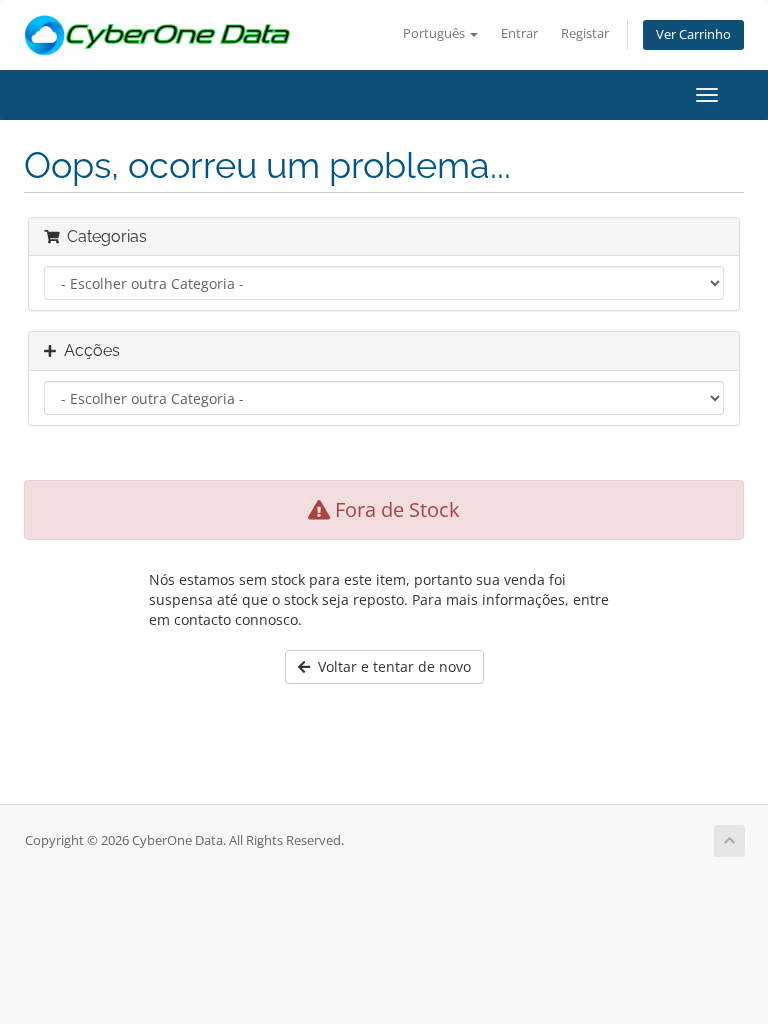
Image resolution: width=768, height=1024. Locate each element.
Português (435, 33)
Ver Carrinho (693, 34)
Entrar (519, 33)
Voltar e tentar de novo (390, 666)
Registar (585, 33)
